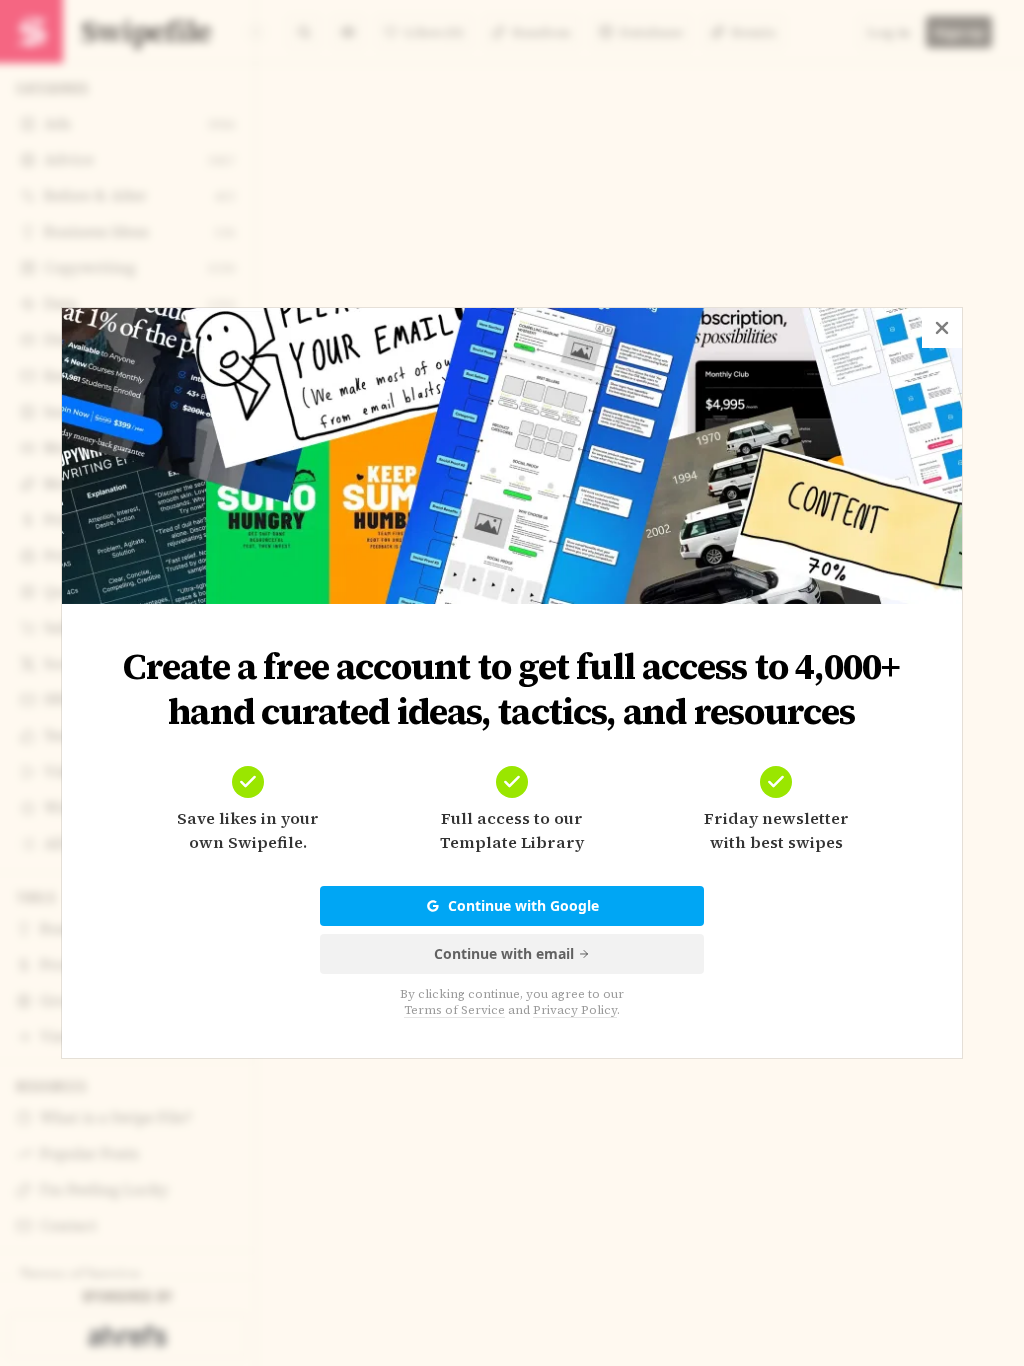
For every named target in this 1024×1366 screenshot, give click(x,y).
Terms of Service (454, 1010)
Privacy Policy (575, 1010)
